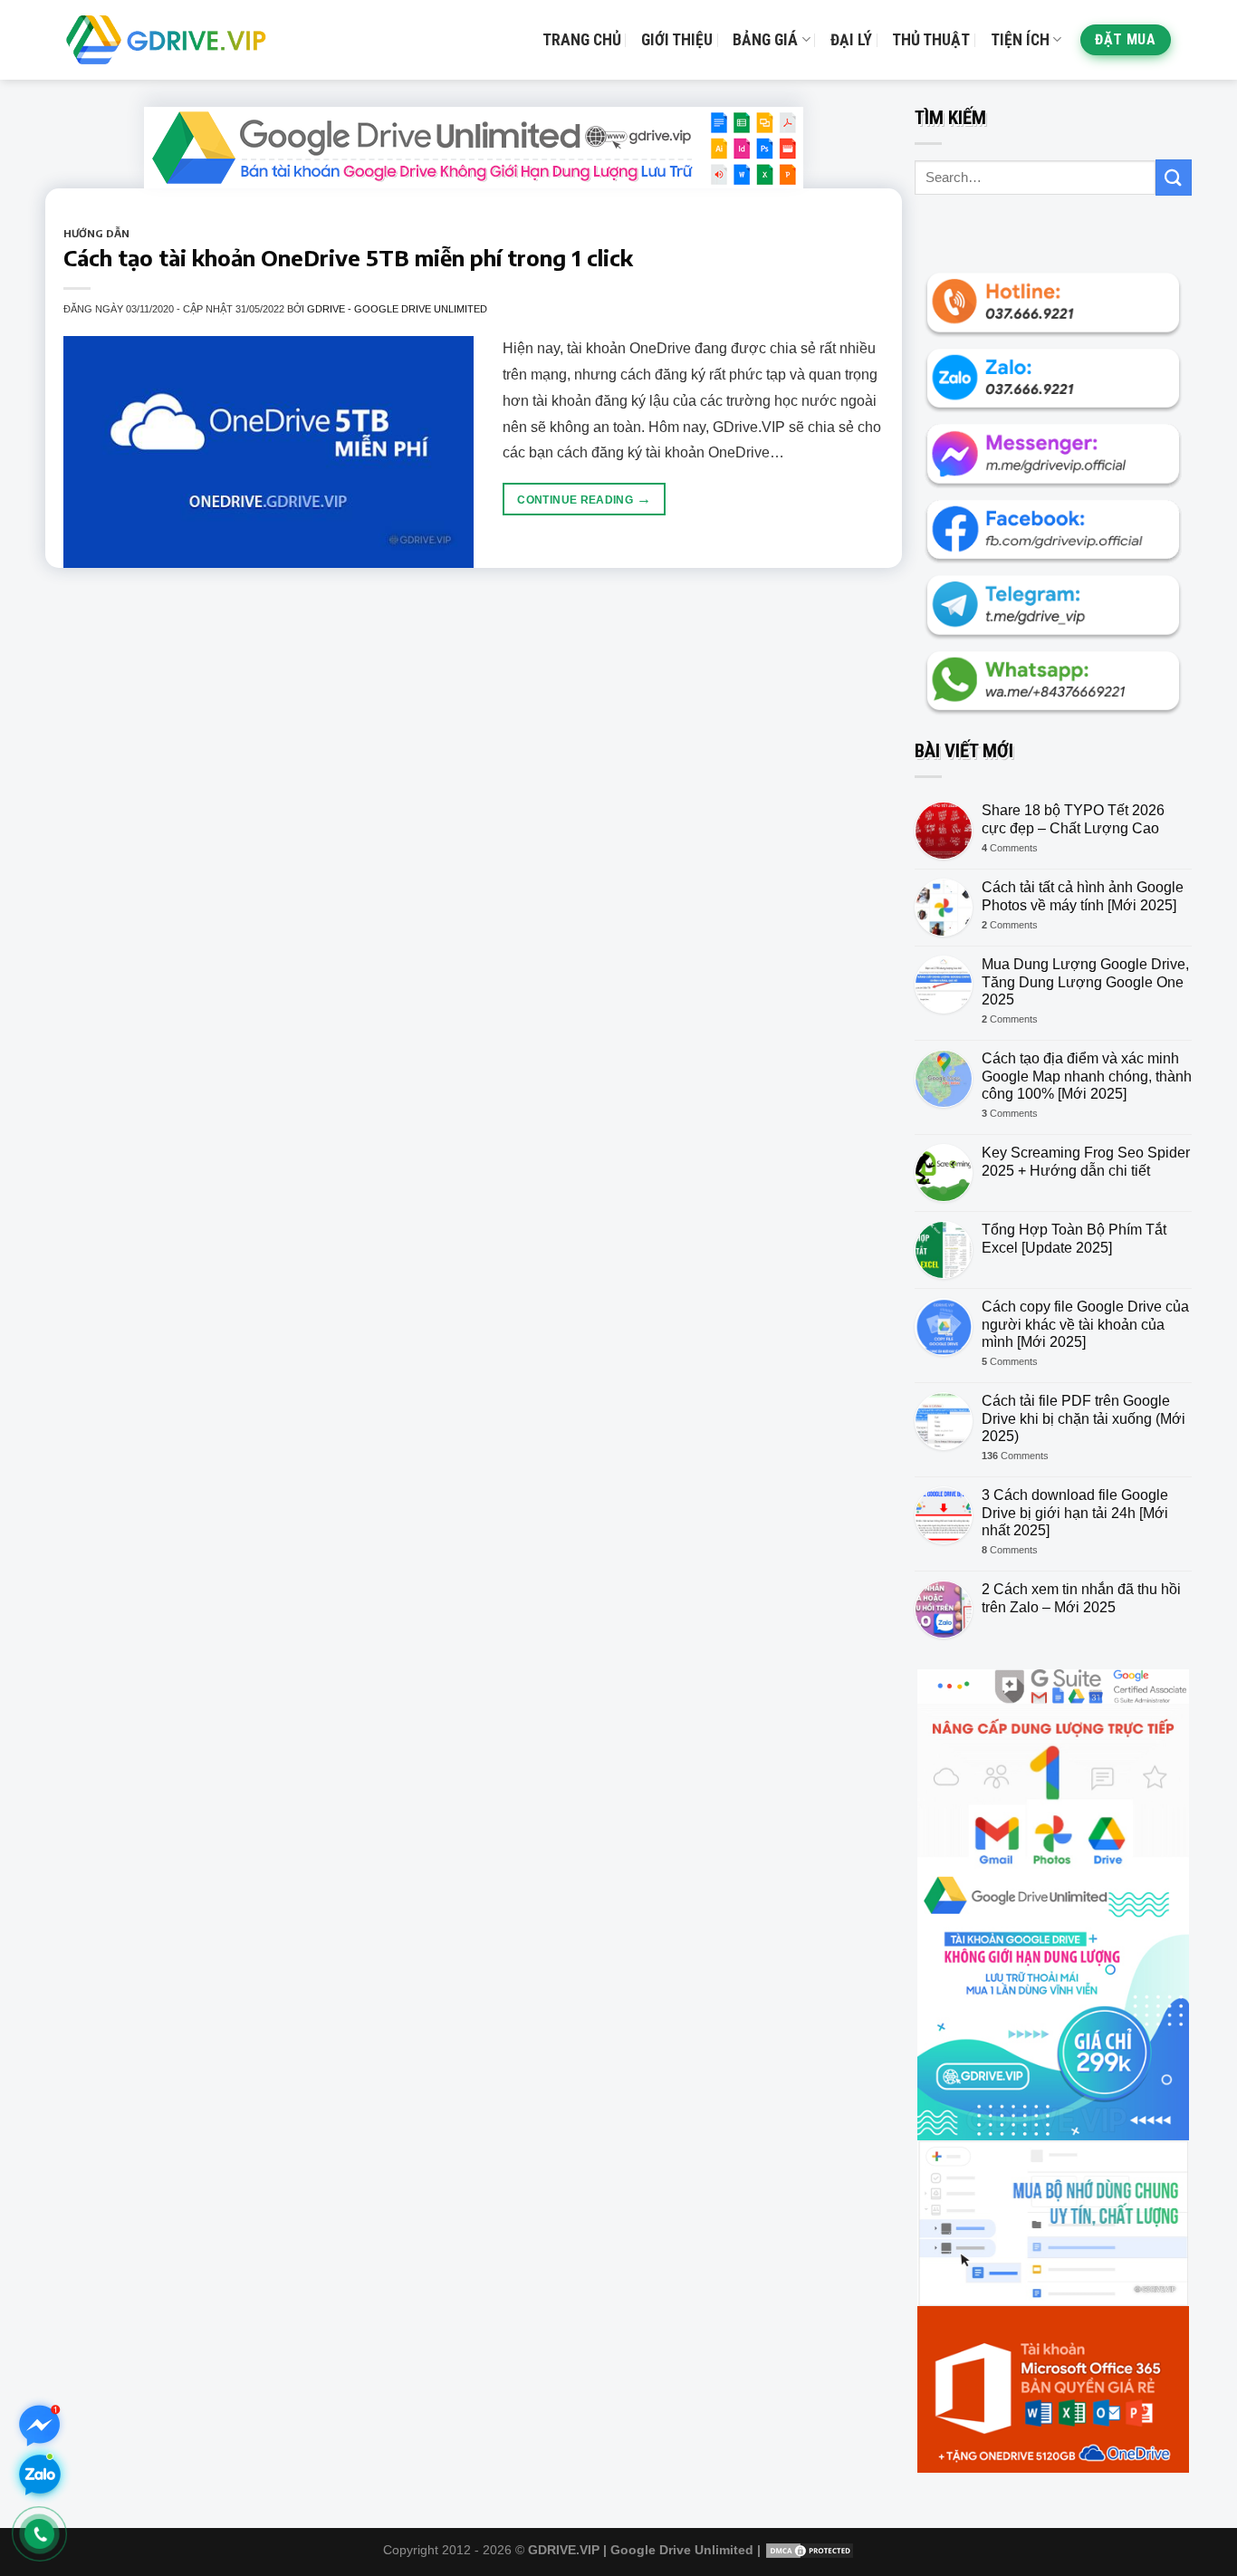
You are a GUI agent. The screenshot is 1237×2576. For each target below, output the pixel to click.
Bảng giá (765, 40)
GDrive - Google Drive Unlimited (397, 309)
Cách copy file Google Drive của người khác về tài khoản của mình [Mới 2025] (1085, 1324)
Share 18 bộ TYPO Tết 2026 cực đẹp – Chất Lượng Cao (1073, 819)
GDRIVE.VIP (564, 2550)
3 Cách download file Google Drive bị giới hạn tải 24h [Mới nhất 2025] (1075, 1512)
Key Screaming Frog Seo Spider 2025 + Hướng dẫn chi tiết (1086, 1161)
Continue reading (584, 499)
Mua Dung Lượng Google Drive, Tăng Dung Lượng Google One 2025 (1085, 981)
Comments (1010, 848)
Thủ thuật (931, 40)
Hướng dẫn (96, 233)
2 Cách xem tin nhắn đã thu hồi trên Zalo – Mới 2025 (1081, 1598)
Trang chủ (582, 40)
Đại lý (851, 40)
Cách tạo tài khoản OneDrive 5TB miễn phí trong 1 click (348, 257)
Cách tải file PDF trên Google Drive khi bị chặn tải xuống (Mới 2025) (1084, 1418)
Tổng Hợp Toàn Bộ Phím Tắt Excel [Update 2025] (1074, 1238)
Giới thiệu (677, 40)
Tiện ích (1020, 40)
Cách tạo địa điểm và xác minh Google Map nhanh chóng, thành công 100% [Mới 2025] (1087, 1076)
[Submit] (1174, 177)
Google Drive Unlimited (682, 2550)
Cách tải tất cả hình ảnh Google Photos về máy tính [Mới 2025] (1083, 896)
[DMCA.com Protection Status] (810, 2550)
